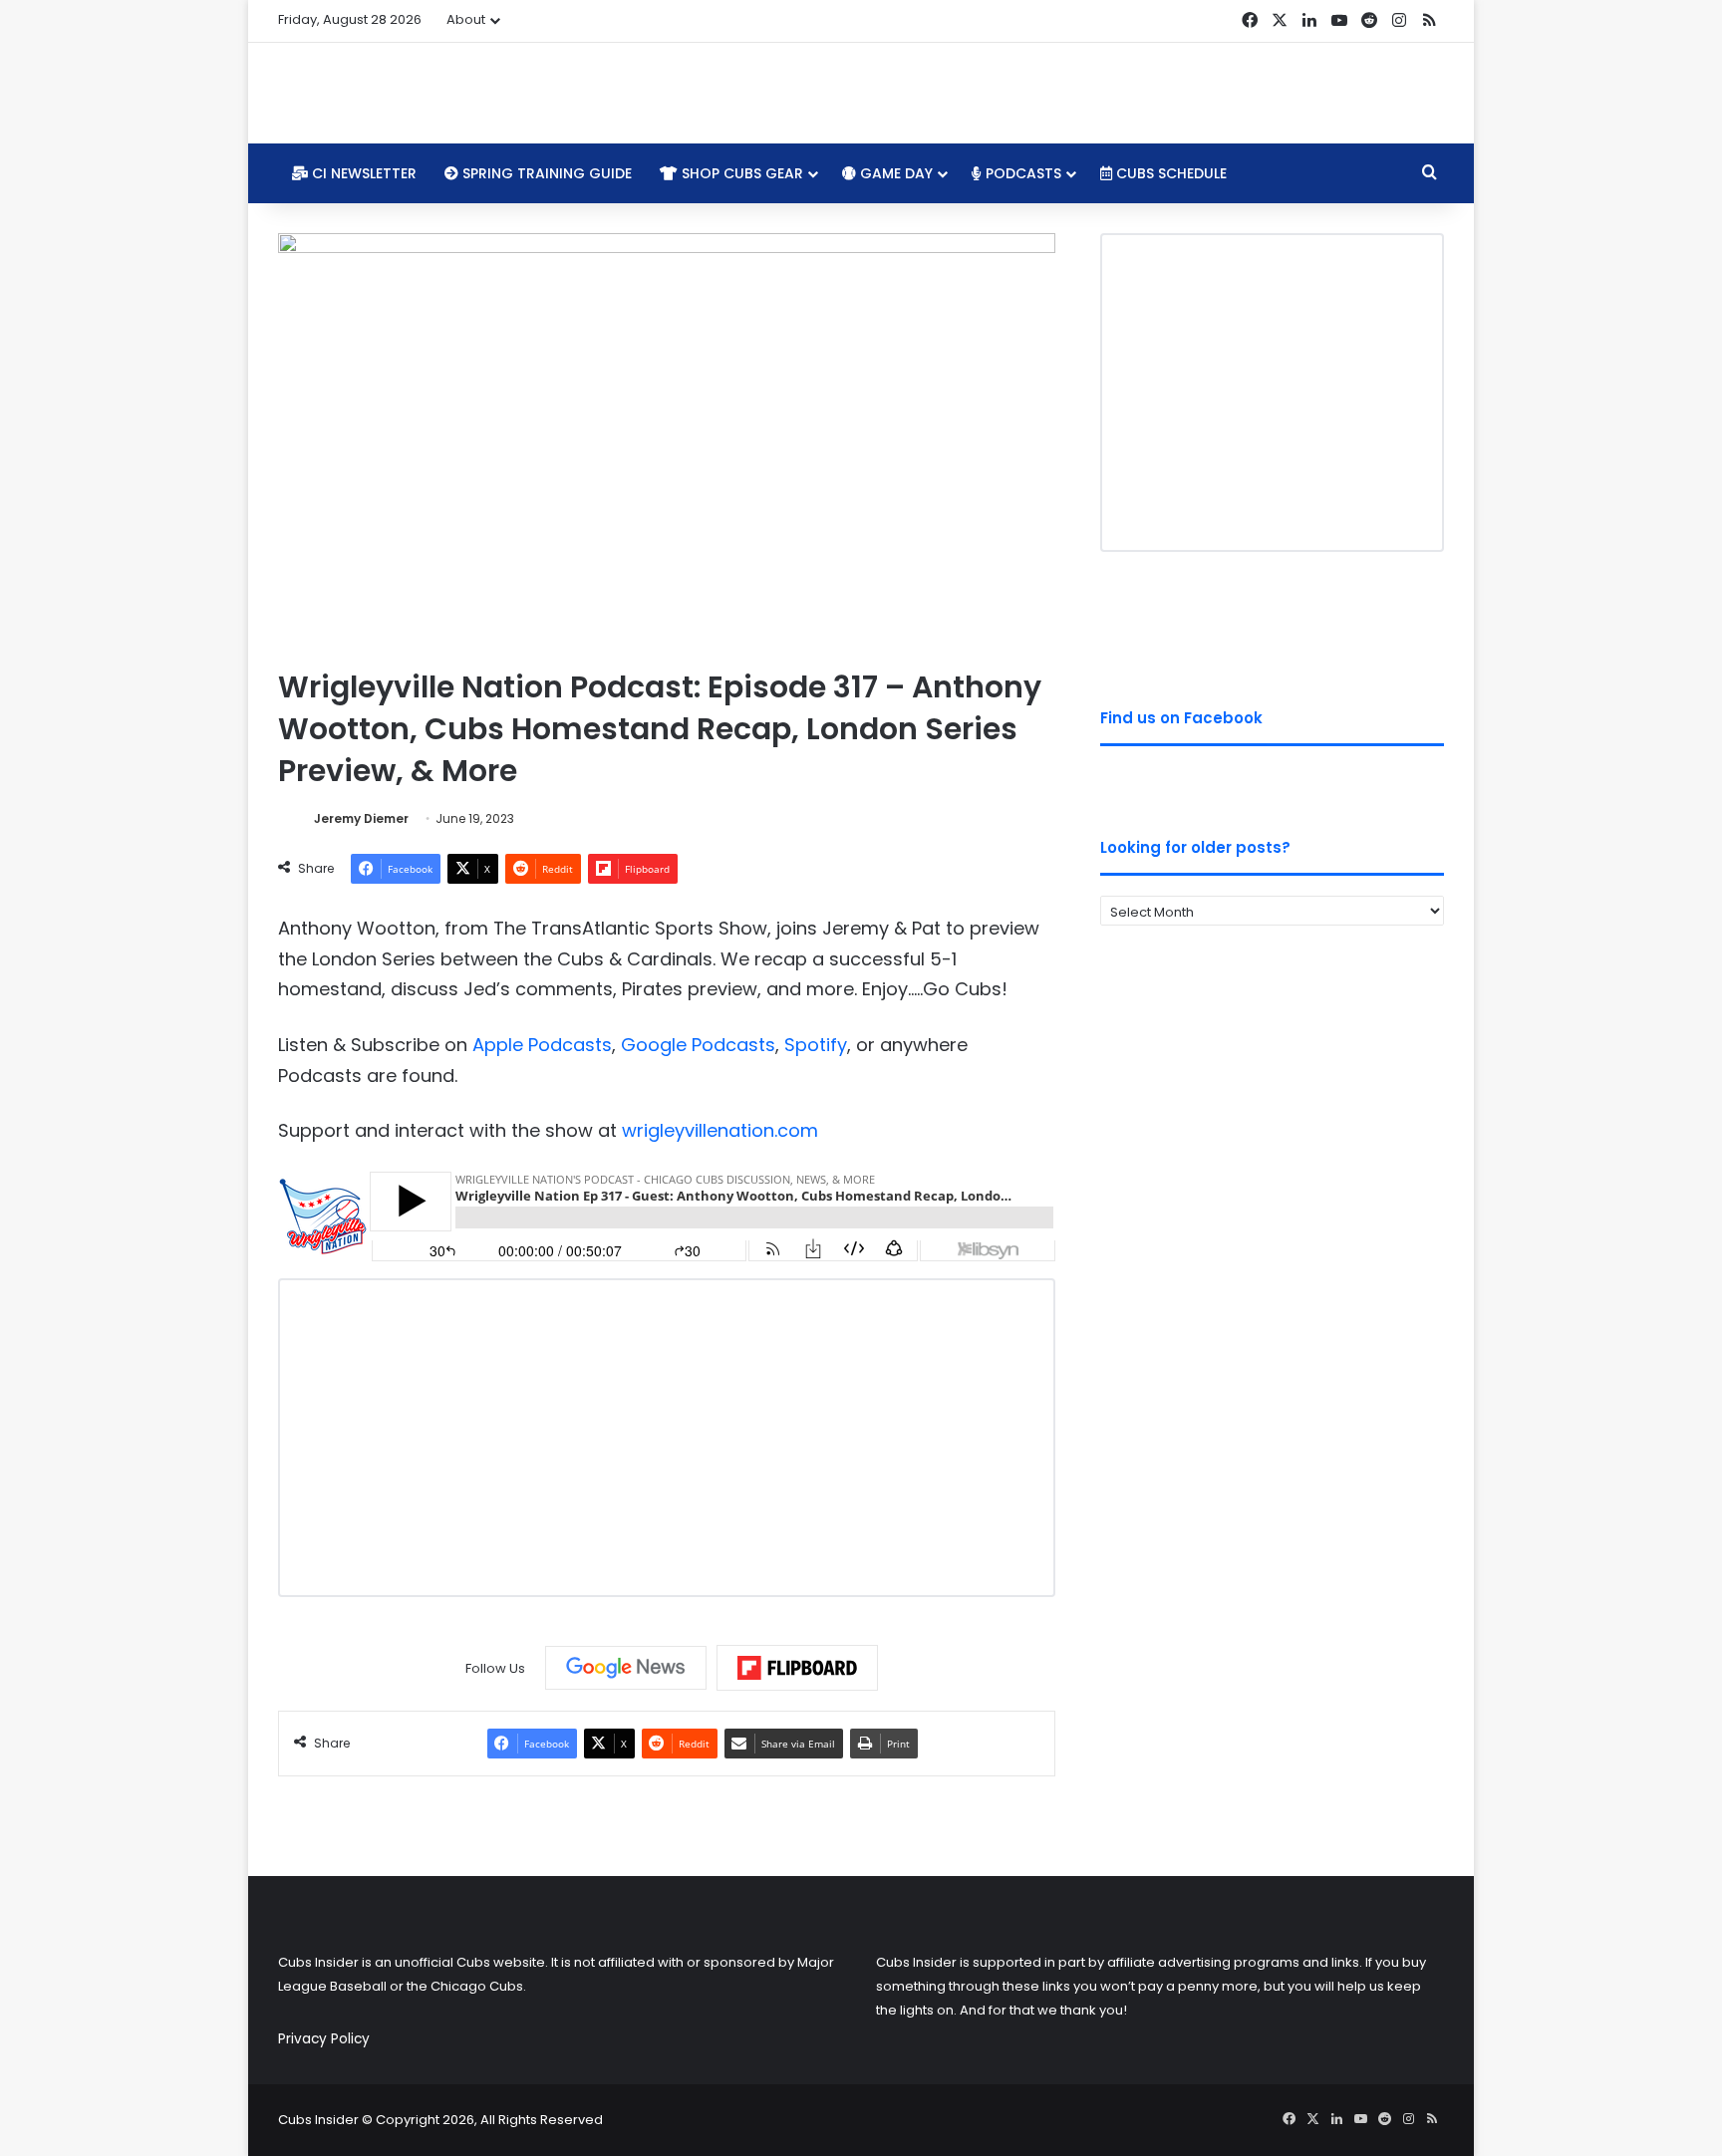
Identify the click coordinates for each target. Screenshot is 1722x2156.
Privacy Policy (324, 2039)
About (466, 19)
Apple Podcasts (542, 1045)
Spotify (816, 1045)
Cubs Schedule (1169, 173)
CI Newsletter (362, 173)
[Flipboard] (797, 1668)
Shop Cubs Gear (740, 173)
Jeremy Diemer (361, 818)
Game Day (894, 173)
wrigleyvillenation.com (720, 1130)
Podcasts (1021, 173)
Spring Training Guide (545, 173)
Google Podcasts (698, 1045)
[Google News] (626, 1668)
